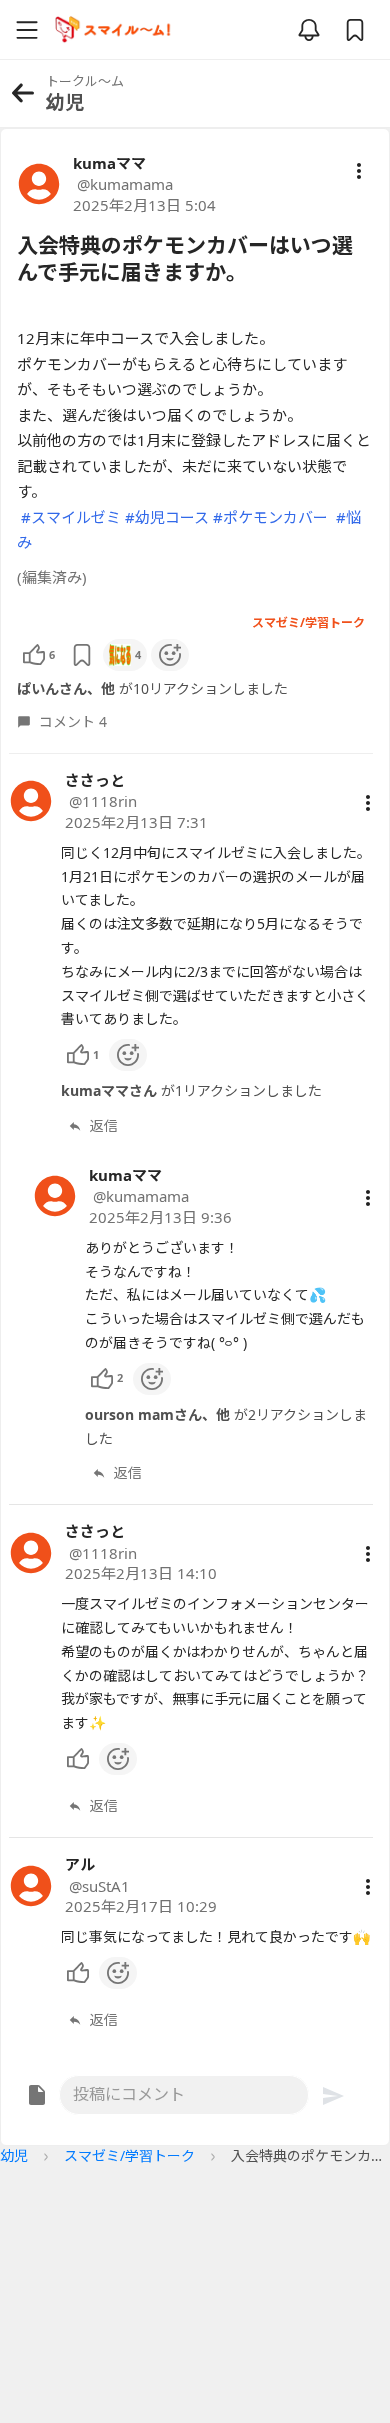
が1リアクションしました (191, 1090)
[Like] (78, 1759)
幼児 (14, 2155)
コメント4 (73, 721)
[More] (368, 803)
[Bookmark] (82, 655)
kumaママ (109, 163)
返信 (104, 1125)
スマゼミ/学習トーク (129, 2155)
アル (80, 1864)
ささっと (95, 780)
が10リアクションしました (152, 688)
